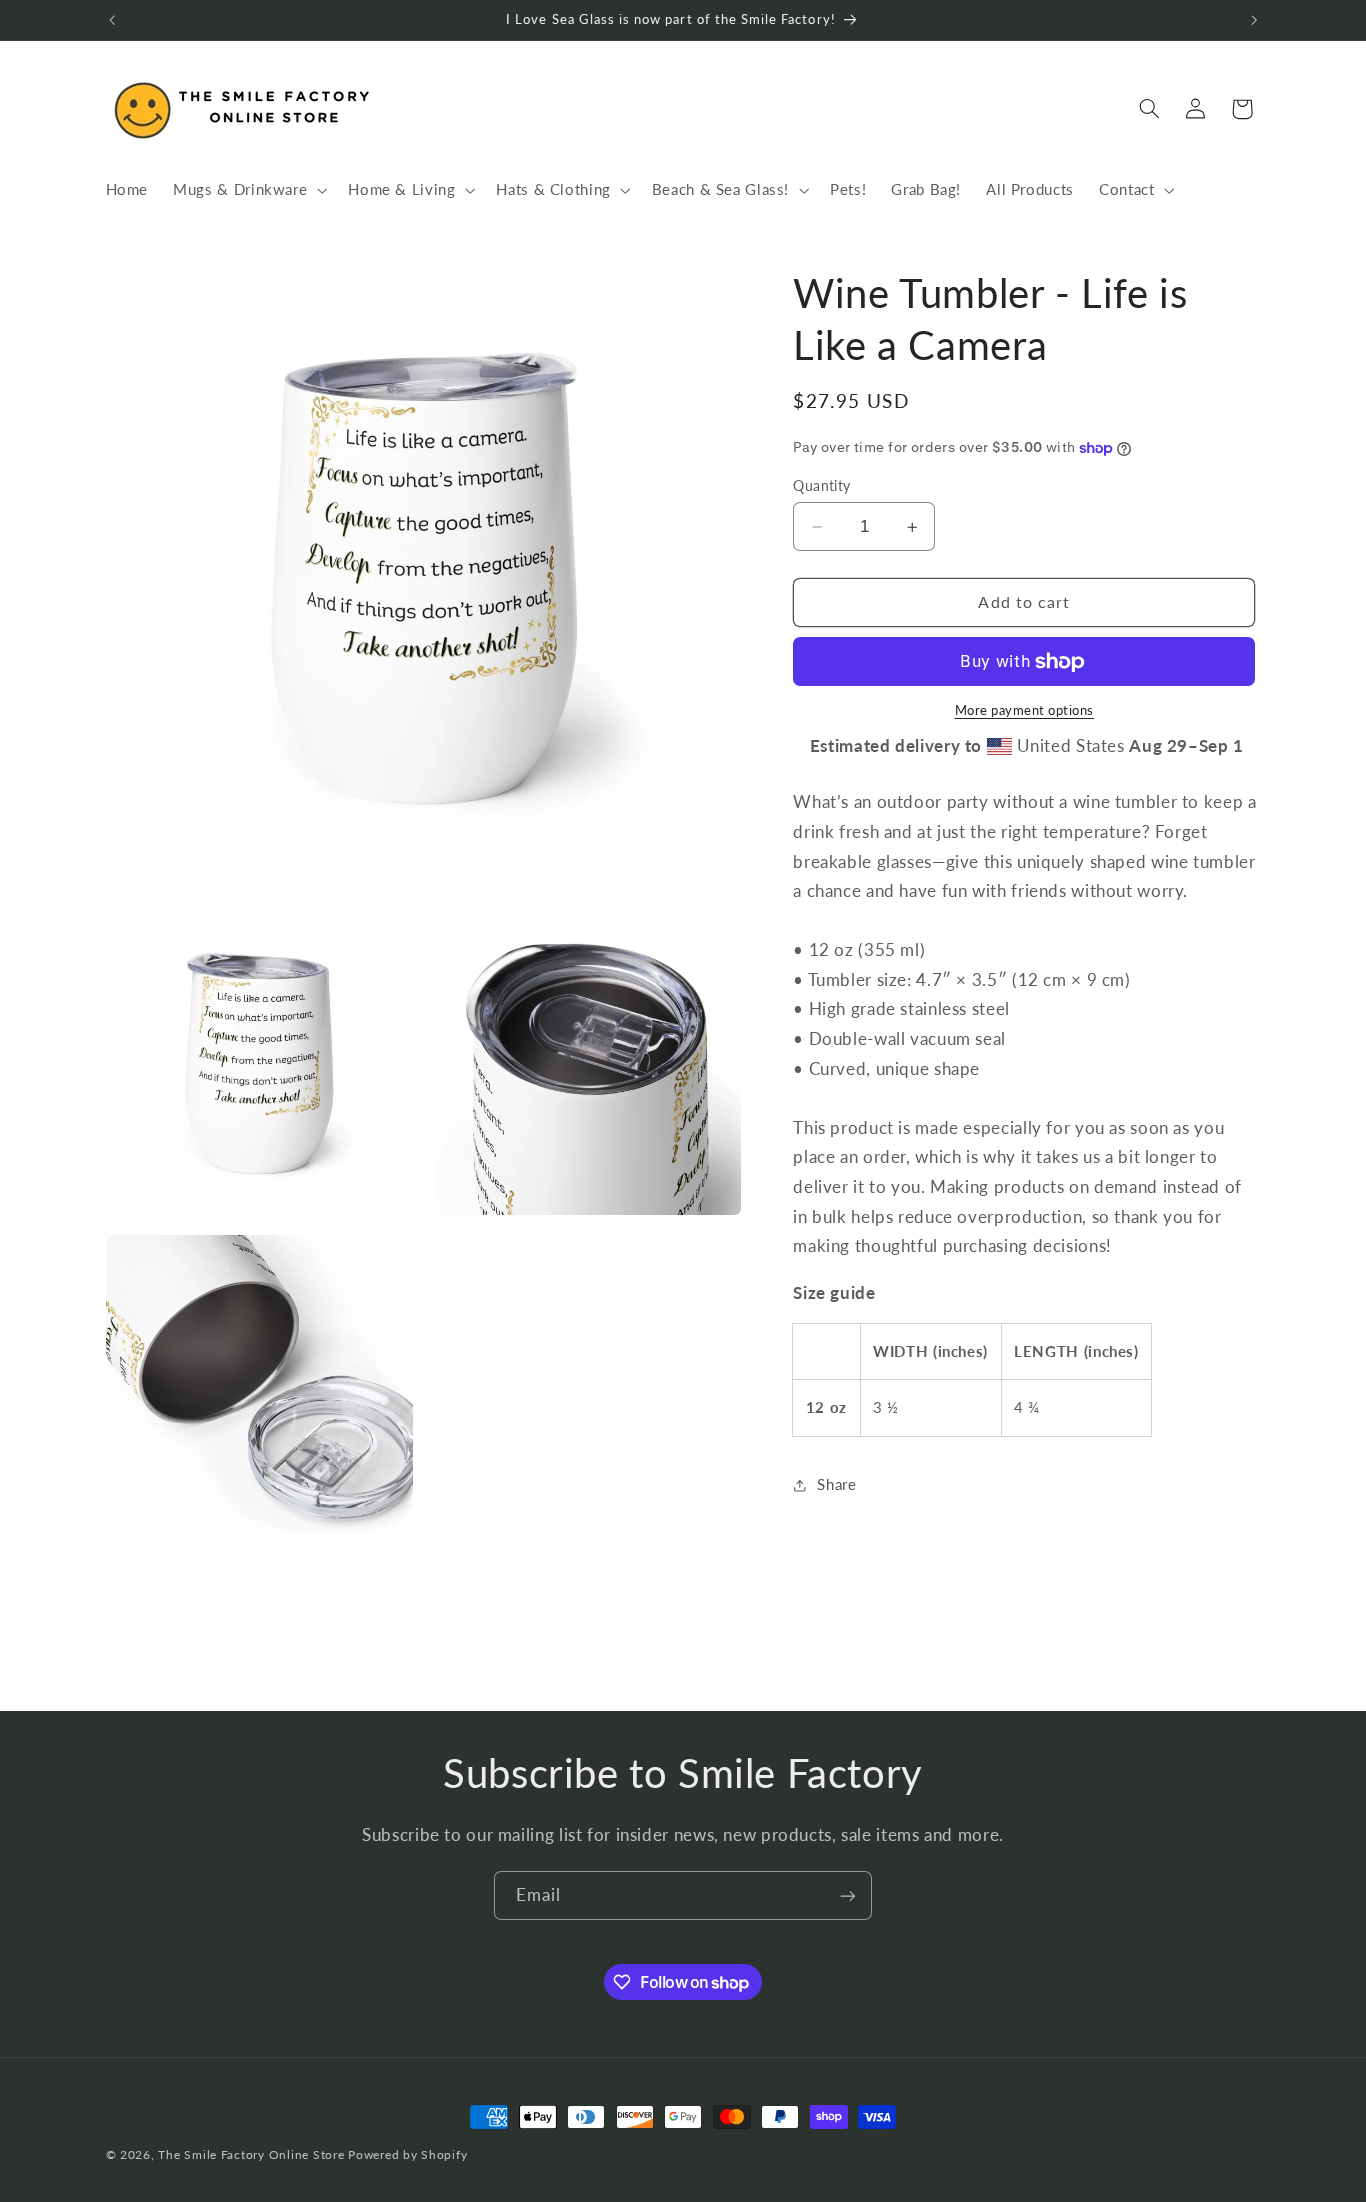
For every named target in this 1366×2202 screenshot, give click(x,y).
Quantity (821, 486)
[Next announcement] (1254, 20)
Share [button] (836, 1484)
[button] (248, 190)
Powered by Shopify (407, 2154)
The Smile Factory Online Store (251, 2154)
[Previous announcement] (112, 20)
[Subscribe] (848, 1895)
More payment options (1025, 711)
